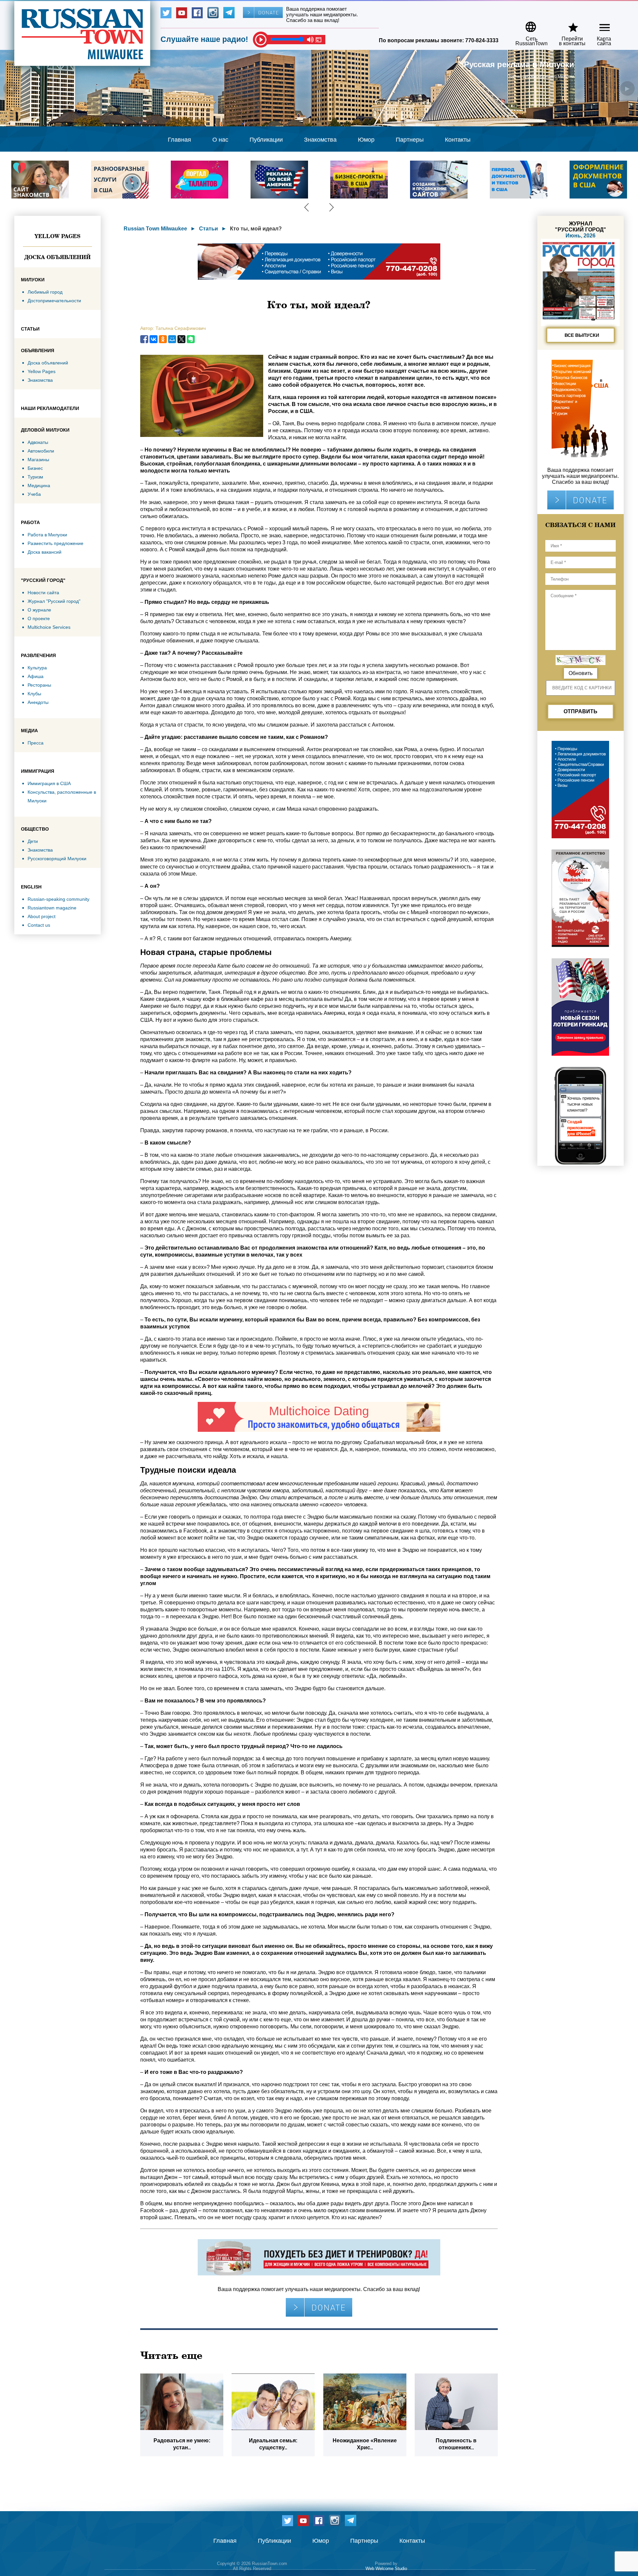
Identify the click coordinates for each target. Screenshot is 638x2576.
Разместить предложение (55, 543)
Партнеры (410, 140)
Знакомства (320, 140)
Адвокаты (38, 442)
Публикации (266, 140)
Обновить (581, 673)
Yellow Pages (57, 236)
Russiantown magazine (52, 908)
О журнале (39, 610)
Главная (179, 140)
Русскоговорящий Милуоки (57, 859)
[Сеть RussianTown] (527, 24)
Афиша (36, 676)
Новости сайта (43, 593)
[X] (181, 339)
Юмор (366, 140)
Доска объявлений (57, 257)
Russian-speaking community (58, 899)
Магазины (38, 460)
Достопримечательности (54, 301)
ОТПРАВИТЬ (581, 711)
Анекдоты (38, 702)
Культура (37, 668)
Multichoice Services (49, 627)
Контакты (458, 140)
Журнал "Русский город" (54, 601)
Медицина (39, 485)
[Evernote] (191, 339)
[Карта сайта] (599, 24)
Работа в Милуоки (47, 535)
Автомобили (41, 451)
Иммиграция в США (49, 783)
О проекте (39, 618)
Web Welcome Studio (386, 2569)
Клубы (34, 694)
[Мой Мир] (172, 339)
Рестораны (39, 685)
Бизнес (35, 468)
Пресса (36, 743)
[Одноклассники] (163, 339)
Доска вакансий (45, 552)
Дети (33, 841)
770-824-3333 (482, 40)
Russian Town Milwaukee (155, 229)
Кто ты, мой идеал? (256, 229)
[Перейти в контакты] (568, 24)
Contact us (39, 925)
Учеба (34, 494)
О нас (220, 140)
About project (42, 916)
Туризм (35, 477)
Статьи (209, 229)
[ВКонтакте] (154, 339)
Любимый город (45, 292)
